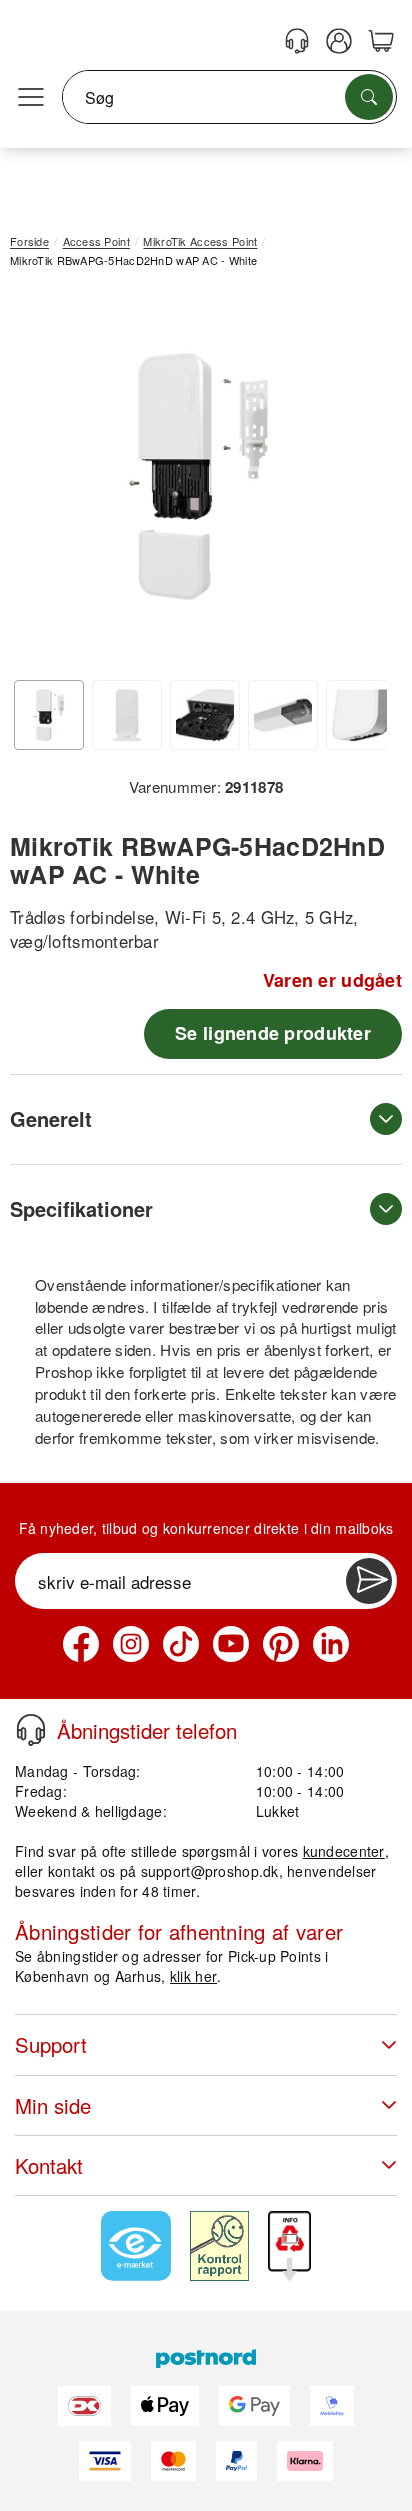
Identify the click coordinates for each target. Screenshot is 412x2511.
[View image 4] (283, 715)
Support (51, 2044)
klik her (193, 1976)
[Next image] (357, 481)
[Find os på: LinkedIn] (331, 1644)
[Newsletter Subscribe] (369, 1581)
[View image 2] (127, 715)
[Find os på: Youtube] (231, 1644)
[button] (198, 476)
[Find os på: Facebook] (81, 1644)
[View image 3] (205, 715)
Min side (53, 2105)
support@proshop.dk (210, 1871)
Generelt (51, 1118)
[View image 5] (361, 715)
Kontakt (49, 2165)
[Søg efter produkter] (369, 97)
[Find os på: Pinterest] (281, 1644)
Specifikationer (81, 1208)
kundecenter (344, 1851)
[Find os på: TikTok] (181, 1644)
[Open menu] (31, 98)
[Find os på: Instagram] (131, 1644)
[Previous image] (40, 481)
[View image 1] (49, 715)
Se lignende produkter (273, 1033)
